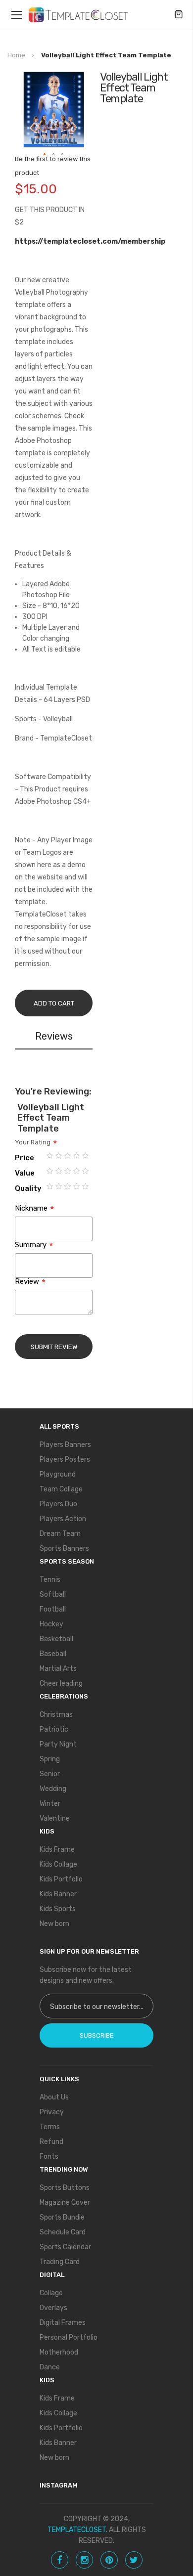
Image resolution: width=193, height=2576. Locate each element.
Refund (51, 2142)
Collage (51, 2293)
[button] (45, 155)
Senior (50, 1774)
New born (54, 1924)
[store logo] (78, 15)
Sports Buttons (65, 2188)
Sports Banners (64, 1549)
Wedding (53, 1789)
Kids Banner (58, 1894)
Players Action (63, 1519)
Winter (50, 1804)
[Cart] (179, 15)
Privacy (52, 2112)
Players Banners (65, 1445)
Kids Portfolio (61, 1879)
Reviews (54, 1036)
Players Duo (58, 1504)
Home (16, 55)
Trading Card (60, 2262)
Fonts (49, 2157)
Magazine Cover (65, 2203)
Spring (50, 1759)
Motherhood (59, 2352)
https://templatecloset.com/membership (90, 241)
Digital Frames (63, 2323)
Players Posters (65, 1460)
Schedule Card (63, 2232)
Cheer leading (61, 1683)
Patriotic (54, 1729)
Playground (58, 1474)
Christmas (56, 1715)
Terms (50, 2127)
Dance (50, 2367)
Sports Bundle (62, 2217)
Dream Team (60, 1534)
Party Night (58, 1744)
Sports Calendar (65, 2247)
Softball (53, 1594)
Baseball (53, 1654)
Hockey (51, 1624)
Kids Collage (58, 1864)
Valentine (55, 1818)
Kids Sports (58, 1909)
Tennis (50, 1580)
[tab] (54, 1038)
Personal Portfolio (69, 2337)
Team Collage (61, 1489)
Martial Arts (58, 1669)
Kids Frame (57, 1850)
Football (53, 1609)
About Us (54, 2097)
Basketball (56, 1639)
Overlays (53, 2308)
